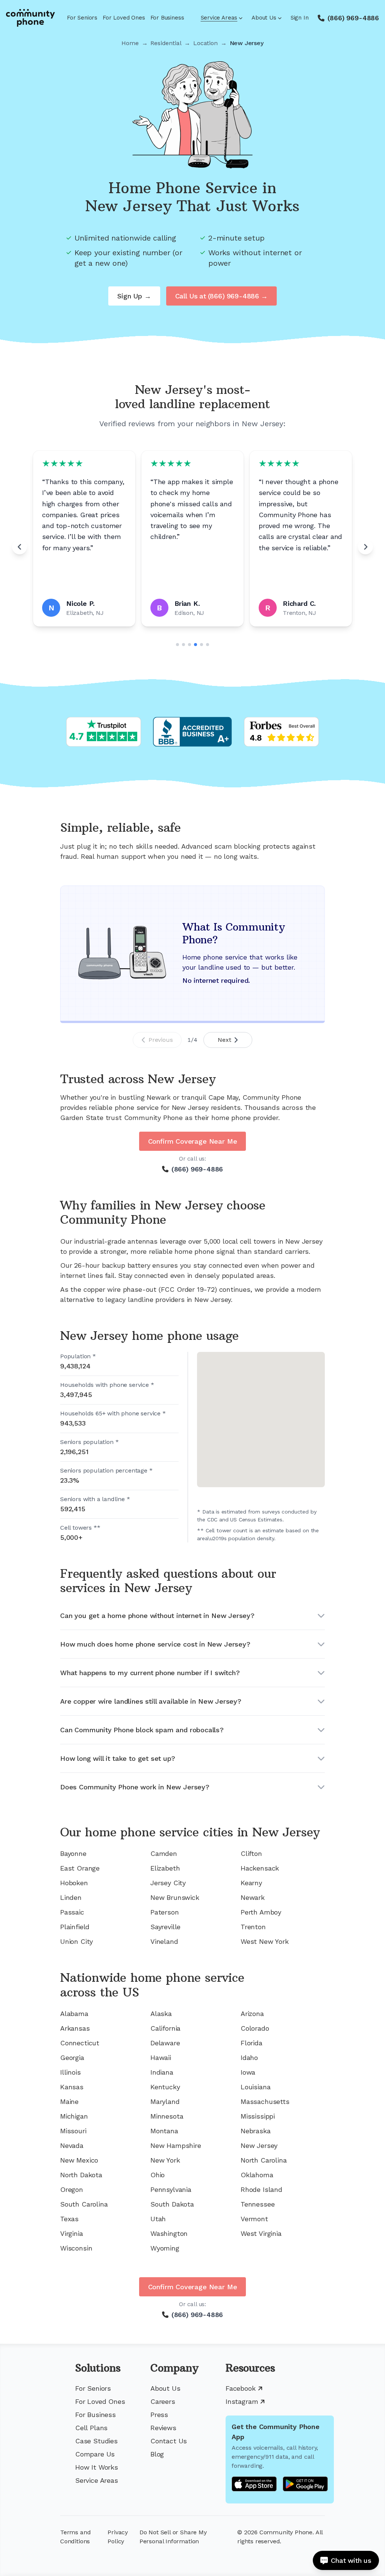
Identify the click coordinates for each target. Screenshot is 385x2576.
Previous (161, 1040)
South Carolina (84, 2204)
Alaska (161, 2014)
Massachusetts (265, 2102)
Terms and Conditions (75, 2537)
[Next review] (365, 547)
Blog (157, 2454)
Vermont (254, 2219)
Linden (71, 1897)
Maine (69, 2102)
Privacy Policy (118, 2537)
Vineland (164, 1941)
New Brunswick (175, 1897)
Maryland (165, 2102)
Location (205, 43)
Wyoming (165, 2248)
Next (224, 1040)
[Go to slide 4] (196, 645)
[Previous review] (20, 547)
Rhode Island (261, 2189)
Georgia (72, 2058)
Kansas (72, 2087)
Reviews (163, 2428)
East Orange (80, 1868)
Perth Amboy (261, 1912)
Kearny (251, 1883)
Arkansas (75, 2028)
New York (165, 2160)
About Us (264, 18)
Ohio (158, 2175)
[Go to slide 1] (177, 645)
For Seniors (82, 18)
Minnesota (167, 2116)
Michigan (74, 2116)
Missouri (73, 2131)
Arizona (252, 2014)
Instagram (242, 2401)
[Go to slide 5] (202, 645)
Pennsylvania (171, 2189)
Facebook (241, 2388)
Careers (163, 2401)
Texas (69, 2219)
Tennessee (258, 2204)
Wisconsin (76, 2248)
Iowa (248, 2072)
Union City (77, 1941)
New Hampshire (176, 2145)
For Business (167, 18)
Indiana (162, 2072)
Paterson (165, 1912)
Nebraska (256, 2131)
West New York (265, 1941)
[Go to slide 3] (189, 645)
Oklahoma (257, 2175)
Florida (252, 2043)
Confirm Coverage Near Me (193, 1141)
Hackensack (260, 1868)
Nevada (72, 2145)
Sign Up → (134, 296)
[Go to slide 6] (208, 645)
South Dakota (172, 2204)
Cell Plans (91, 2428)
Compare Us (95, 2454)
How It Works (97, 2467)
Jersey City (168, 1883)
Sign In (300, 18)
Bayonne (73, 1853)
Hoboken (74, 1883)
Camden (164, 1853)
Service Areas (219, 18)
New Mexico (79, 2160)
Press (159, 2415)
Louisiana (255, 2087)
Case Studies (96, 2441)
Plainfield (75, 1927)
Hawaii (161, 2058)
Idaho (249, 2058)
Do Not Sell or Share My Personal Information (173, 2537)
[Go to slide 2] (183, 645)
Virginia (72, 2233)
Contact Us (169, 2441)
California (165, 2028)
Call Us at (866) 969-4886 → (221, 296)
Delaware (165, 2043)
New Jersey (259, 2145)
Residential (166, 43)
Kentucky (165, 2087)
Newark (253, 1897)
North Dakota (81, 2175)
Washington (169, 2233)
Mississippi (258, 2116)
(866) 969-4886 (353, 18)
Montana (164, 2131)
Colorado (255, 2028)
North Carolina (264, 2160)
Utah (158, 2219)
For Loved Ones (124, 18)
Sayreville (165, 1927)
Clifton (251, 1853)
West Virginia (261, 2233)
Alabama (74, 2014)
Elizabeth (165, 1868)
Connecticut (80, 2043)
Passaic (72, 1912)
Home (130, 43)
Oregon (72, 2189)
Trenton (253, 1927)
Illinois (70, 2072)
